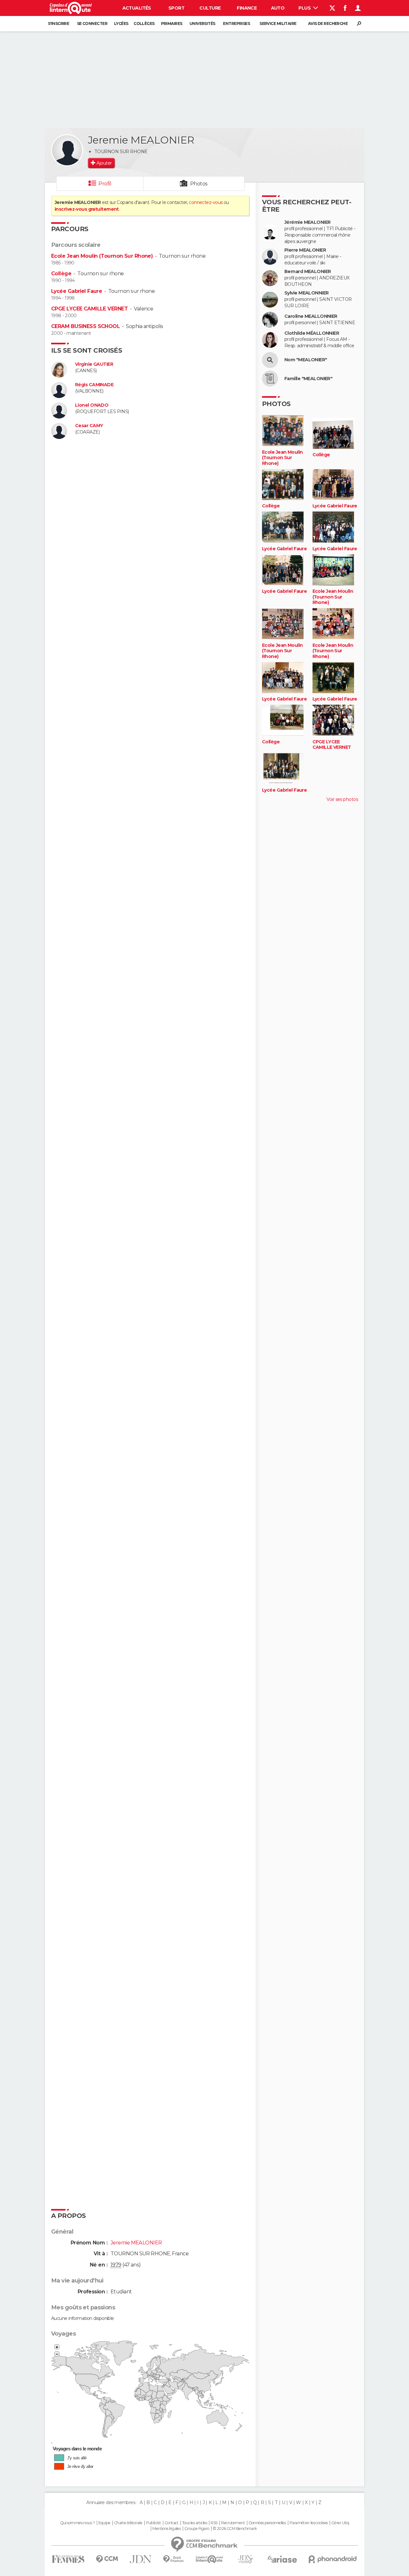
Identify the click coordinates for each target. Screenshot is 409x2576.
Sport (176, 8)
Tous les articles (195, 2523)
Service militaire (278, 23)
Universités (202, 23)
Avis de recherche (328, 23)
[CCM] (107, 2559)
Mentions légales (166, 2529)
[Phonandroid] (333, 2559)
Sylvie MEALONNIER (306, 293)
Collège (61, 274)
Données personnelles (267, 2523)
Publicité (154, 2523)
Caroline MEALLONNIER (311, 316)
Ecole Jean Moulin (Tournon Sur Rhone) (102, 256)
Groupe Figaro (197, 2529)
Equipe (104, 2523)
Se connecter (92, 23)
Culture (210, 8)
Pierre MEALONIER (305, 250)
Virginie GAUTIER (94, 364)
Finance (247, 8)
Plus (305, 8)
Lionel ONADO (92, 405)
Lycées (121, 23)
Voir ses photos (342, 799)
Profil (105, 184)
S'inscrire (58, 23)
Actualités (137, 8)
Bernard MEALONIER (308, 272)
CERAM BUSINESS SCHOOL (85, 326)
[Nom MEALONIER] (270, 360)
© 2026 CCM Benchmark (235, 2529)
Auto (278, 8)
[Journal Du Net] (141, 2559)
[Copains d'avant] (209, 2559)
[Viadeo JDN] (245, 2559)
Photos (199, 184)
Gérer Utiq (340, 2523)
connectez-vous (206, 202)
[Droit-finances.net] (174, 2559)
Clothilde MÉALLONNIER (312, 333)
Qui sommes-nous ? (77, 2523)
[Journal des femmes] (68, 2559)
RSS (214, 2523)
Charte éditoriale (128, 2523)
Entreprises (236, 23)
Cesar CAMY (89, 426)
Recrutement (233, 2523)
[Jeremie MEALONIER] (67, 150)
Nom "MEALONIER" (306, 360)
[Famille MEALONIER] (270, 379)
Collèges (144, 23)
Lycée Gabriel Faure (77, 291)
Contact (171, 2523)
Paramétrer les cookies (309, 2523)
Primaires (172, 23)
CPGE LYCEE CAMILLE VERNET (89, 309)
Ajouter (104, 163)
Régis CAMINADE (94, 385)
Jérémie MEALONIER (307, 222)
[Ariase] (282, 2559)
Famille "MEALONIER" (308, 379)
